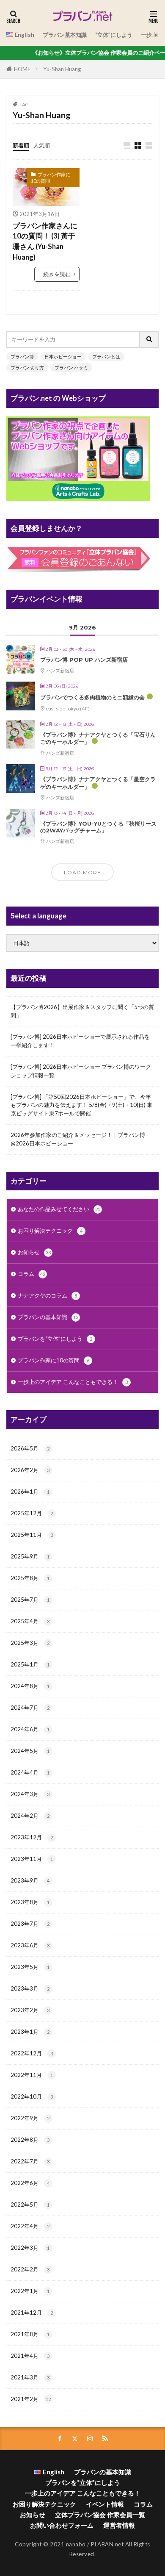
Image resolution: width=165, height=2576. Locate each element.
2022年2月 (30, 2269)
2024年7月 (30, 1708)
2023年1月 (30, 2032)
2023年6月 (30, 1945)
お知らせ (34, 1252)
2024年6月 (30, 1729)
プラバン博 (22, 356)
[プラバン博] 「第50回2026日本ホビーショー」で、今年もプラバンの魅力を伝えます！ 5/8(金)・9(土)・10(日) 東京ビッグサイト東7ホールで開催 (81, 1105)
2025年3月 (30, 1643)
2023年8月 (30, 1902)
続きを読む (57, 274)
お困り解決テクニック (50, 1231)
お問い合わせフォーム (62, 2525)
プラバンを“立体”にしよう (55, 1339)
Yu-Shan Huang (62, 69)
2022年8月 (30, 2140)
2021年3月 (30, 2377)
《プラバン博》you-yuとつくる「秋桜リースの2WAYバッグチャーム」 (98, 827)
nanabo (76, 2544)
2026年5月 (30, 1448)
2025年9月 (30, 1556)
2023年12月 (32, 1837)
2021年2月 (31, 2399)
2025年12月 (32, 1513)
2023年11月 (32, 1859)
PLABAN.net (107, 2544)
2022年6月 (30, 2183)
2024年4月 (30, 1772)
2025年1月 (30, 1664)
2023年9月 (30, 1880)
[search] (149, 339)
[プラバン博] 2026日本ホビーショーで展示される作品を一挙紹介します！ (80, 1041)
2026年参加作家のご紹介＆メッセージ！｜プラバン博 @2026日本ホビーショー (78, 1139)
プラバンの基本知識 (48, 1317)
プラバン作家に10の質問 (51, 177)
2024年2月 (30, 1816)
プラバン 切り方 (27, 367)
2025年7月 (30, 1600)
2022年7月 (30, 2161)
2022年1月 (30, 2291)
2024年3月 (30, 1794)
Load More (82, 872)
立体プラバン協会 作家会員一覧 (100, 2515)
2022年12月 (32, 2053)
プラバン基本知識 (65, 35)
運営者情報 (119, 2525)
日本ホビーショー (63, 356)
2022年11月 (32, 2075)
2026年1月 (30, 1492)
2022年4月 (30, 2226)
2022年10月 (32, 2096)
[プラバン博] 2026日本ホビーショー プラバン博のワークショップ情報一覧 (81, 1071)
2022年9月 (30, 2118)
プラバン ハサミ (71, 367)
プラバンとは (106, 356)
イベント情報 (105, 2504)
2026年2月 (30, 1470)
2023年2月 (30, 2010)
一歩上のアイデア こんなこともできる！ (73, 1382)
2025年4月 (30, 1621)
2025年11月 (32, 1535)
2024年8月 (30, 1686)
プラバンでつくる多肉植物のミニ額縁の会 (92, 697)
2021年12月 (32, 2313)
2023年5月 (30, 1967)
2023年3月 (30, 1988)
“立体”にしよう (114, 35)
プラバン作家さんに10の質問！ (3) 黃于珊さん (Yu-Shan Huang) (45, 241)
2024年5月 (30, 1751)
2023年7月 (30, 1924)
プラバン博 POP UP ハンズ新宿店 (84, 660)
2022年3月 (30, 2248)
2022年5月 (30, 2204)
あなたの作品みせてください (59, 1209)
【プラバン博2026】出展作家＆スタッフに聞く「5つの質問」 (82, 1011)
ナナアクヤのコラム (47, 1295)
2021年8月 (30, 2334)
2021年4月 (30, 2356)
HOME (22, 69)
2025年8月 (30, 1578)
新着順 (21, 145)
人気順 (42, 145)
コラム (32, 1274)
